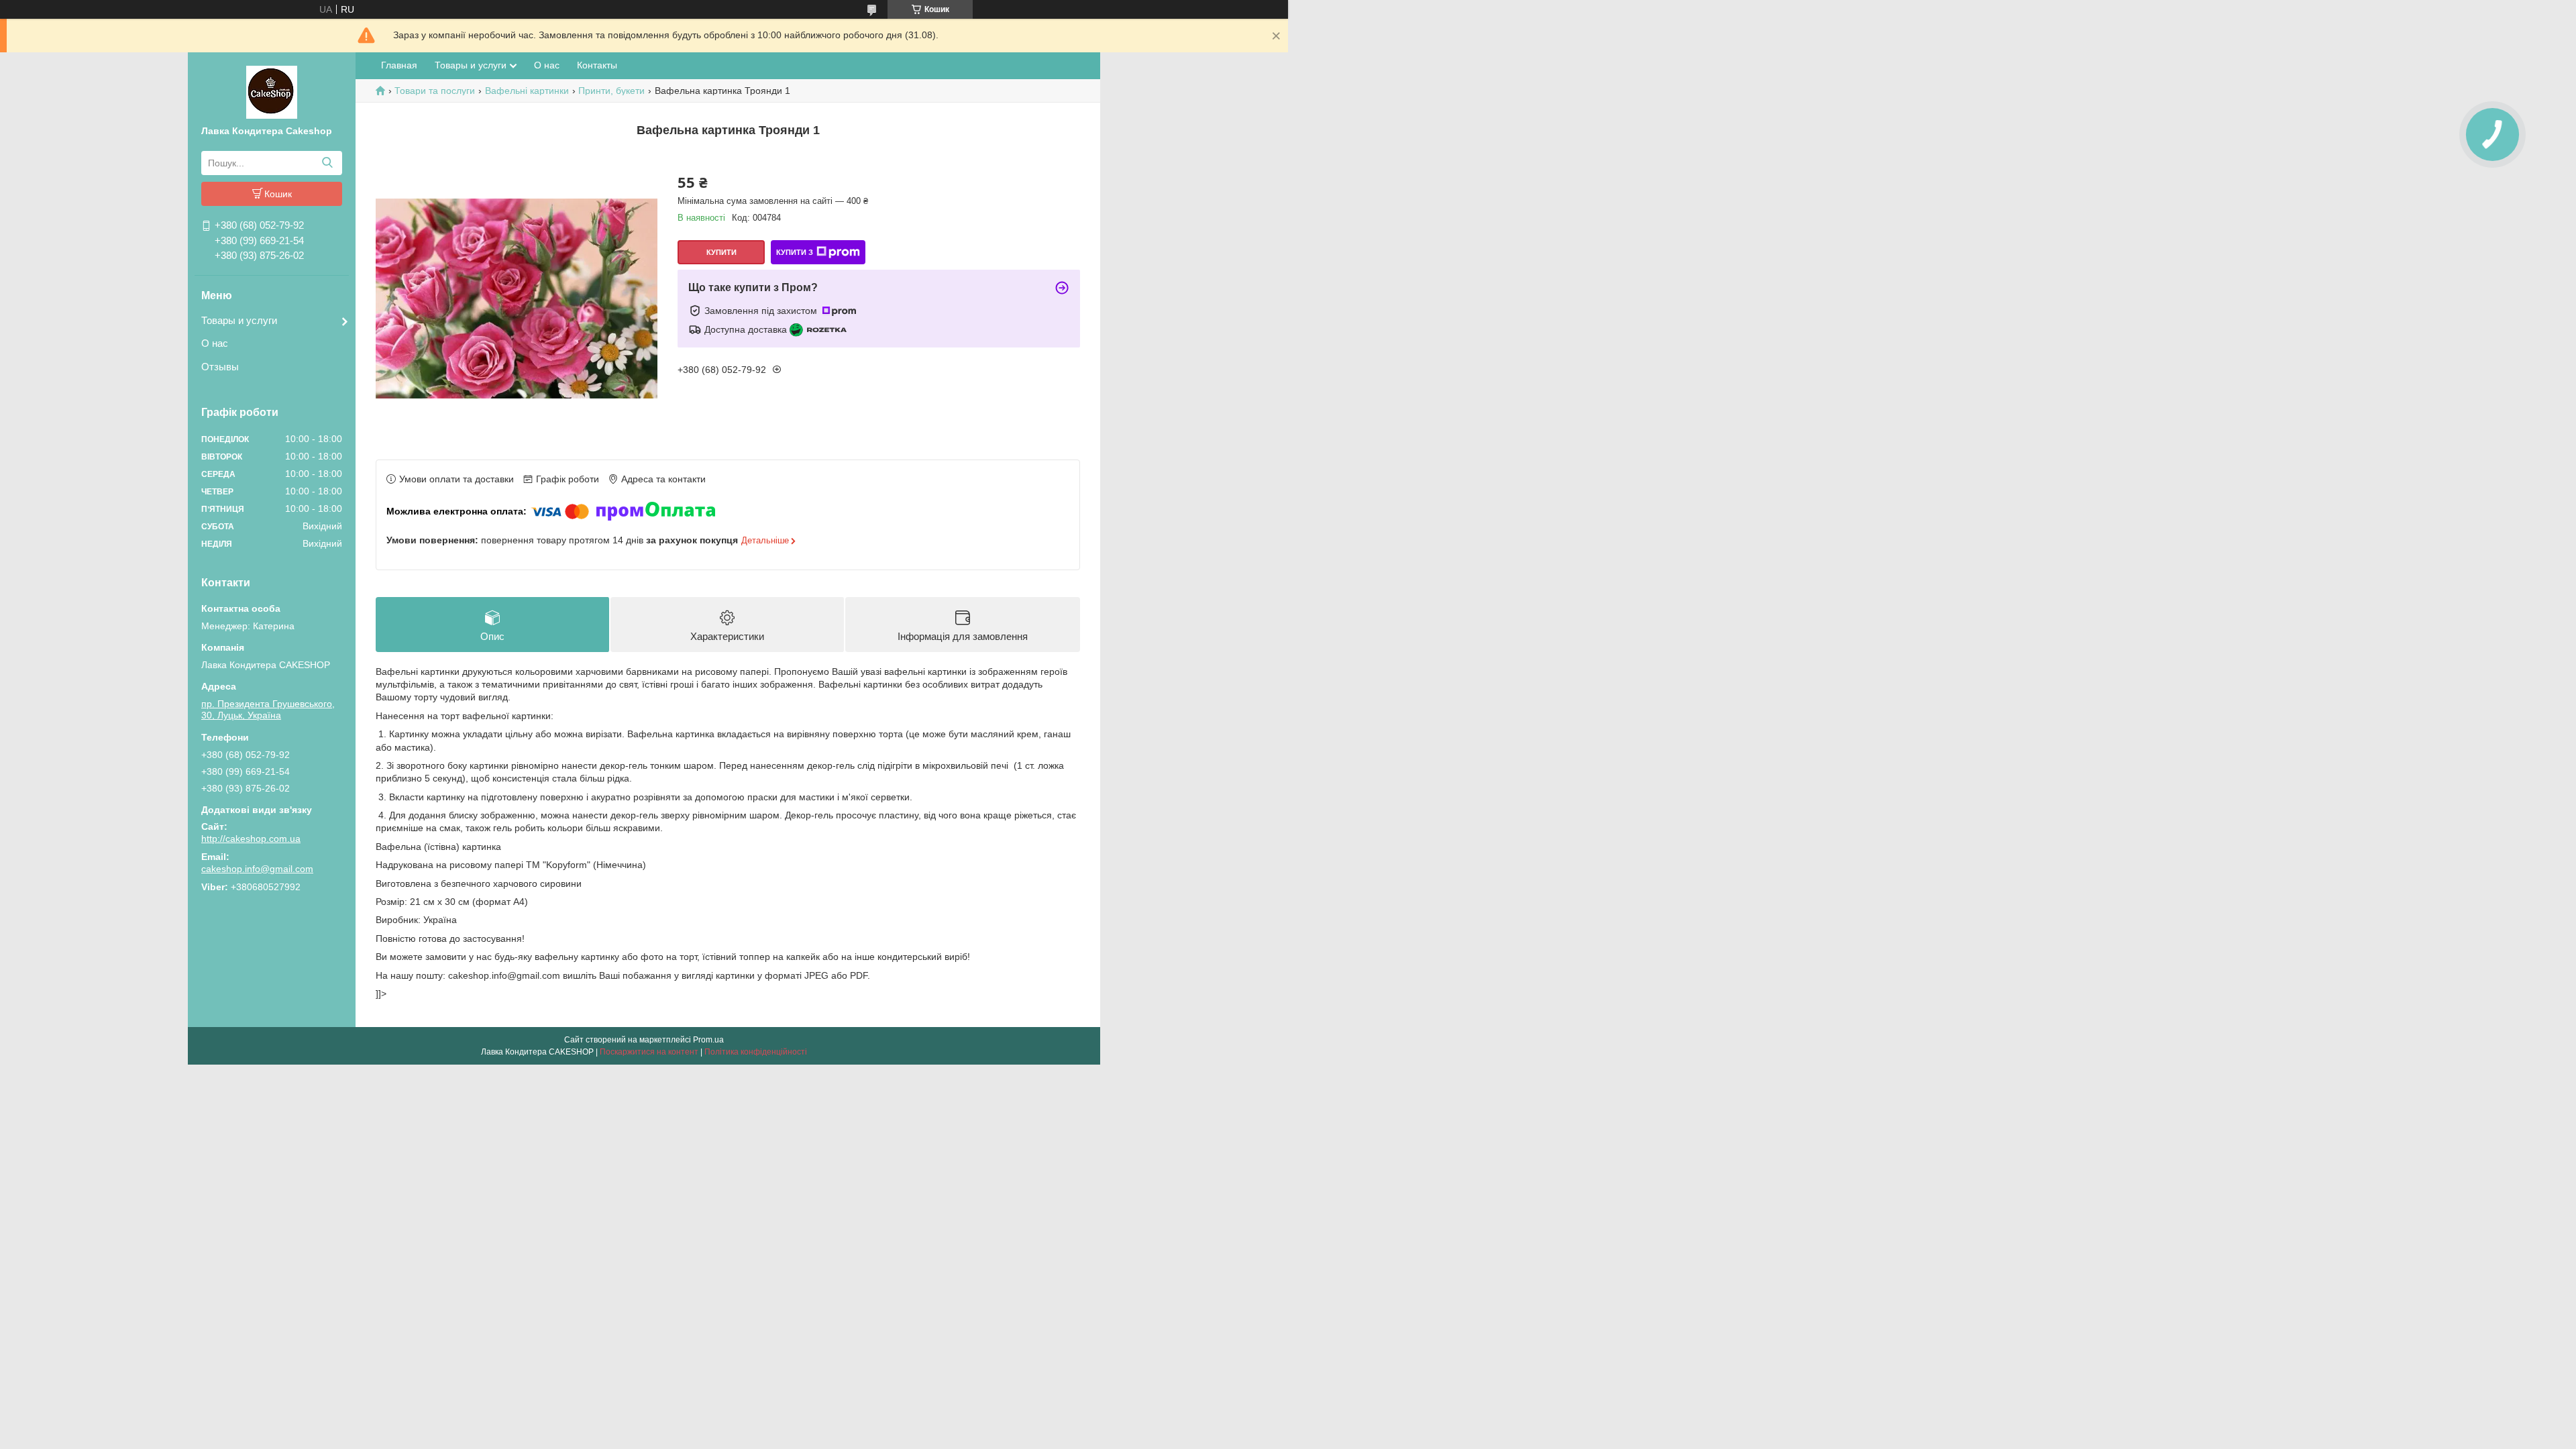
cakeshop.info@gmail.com (257, 869)
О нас (215, 343)
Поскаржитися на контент (649, 1052)
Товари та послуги (435, 91)
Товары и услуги (239, 320)
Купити (721, 252)
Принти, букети (611, 91)
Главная (399, 65)
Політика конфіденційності (756, 1052)
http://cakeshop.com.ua (251, 839)
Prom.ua (708, 1040)
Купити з (795, 252)
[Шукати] (327, 163)
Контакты (597, 65)
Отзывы (220, 367)
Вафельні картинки (527, 91)
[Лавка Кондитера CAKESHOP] (272, 91)
